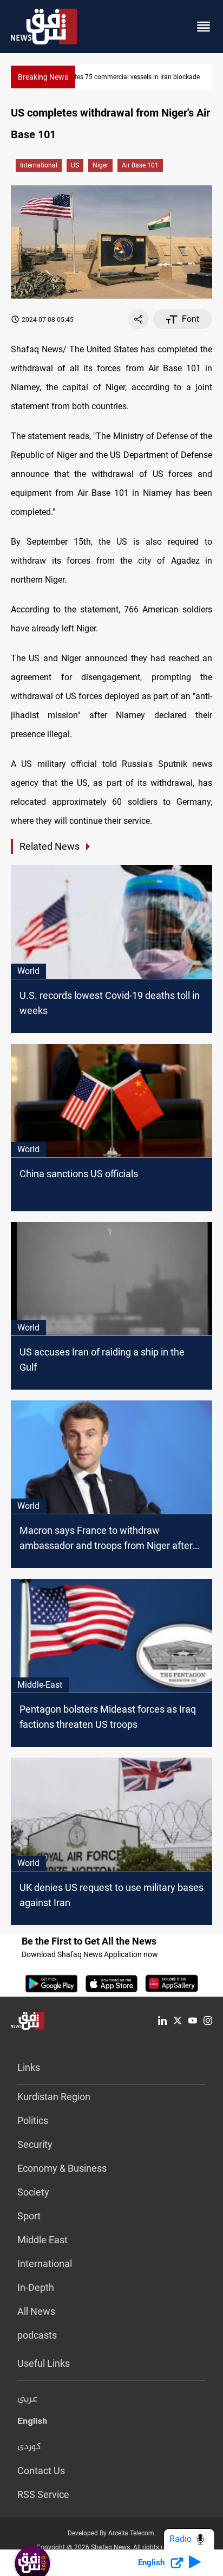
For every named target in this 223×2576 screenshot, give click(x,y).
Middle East (42, 2240)
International (39, 165)
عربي (28, 2399)
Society (33, 2192)
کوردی (29, 2447)
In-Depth (36, 2287)
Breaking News (43, 77)
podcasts (37, 2335)
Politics (33, 2120)
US (75, 165)
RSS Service (43, 2494)
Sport (29, 2216)
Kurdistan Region (54, 2097)
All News (36, 2311)
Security (35, 2144)
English (32, 2423)
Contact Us (41, 2471)
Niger (100, 165)
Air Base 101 (140, 165)
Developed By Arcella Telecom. (112, 2533)
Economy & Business (62, 2168)
